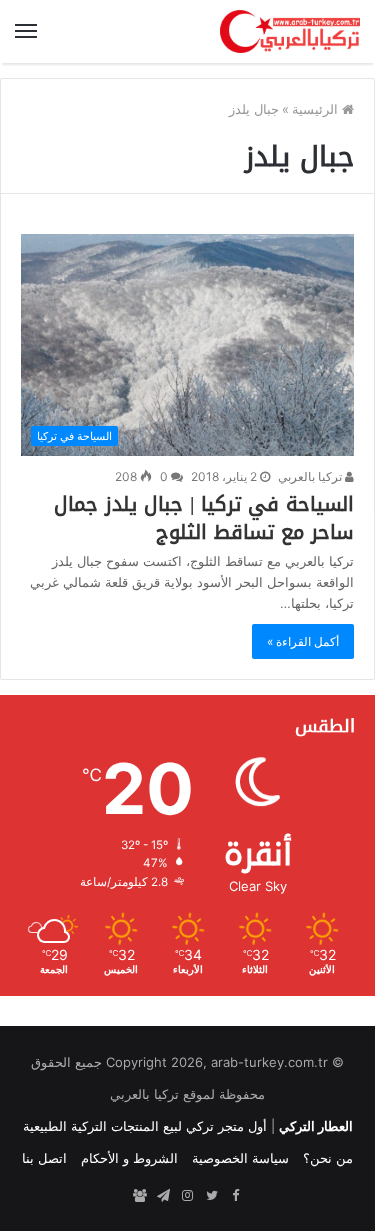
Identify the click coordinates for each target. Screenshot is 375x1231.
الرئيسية (317, 109)
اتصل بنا (44, 1158)
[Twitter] (212, 1196)
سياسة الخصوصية (240, 1158)
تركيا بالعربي (311, 476)
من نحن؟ (328, 1158)
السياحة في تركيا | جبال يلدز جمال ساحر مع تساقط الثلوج (204, 518)
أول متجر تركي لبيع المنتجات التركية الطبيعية (145, 1126)
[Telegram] (164, 1196)
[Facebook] (236, 1196)
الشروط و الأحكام (129, 1158)
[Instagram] (188, 1196)
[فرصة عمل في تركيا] (140, 1196)
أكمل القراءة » (303, 641)
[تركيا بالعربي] (290, 31)
